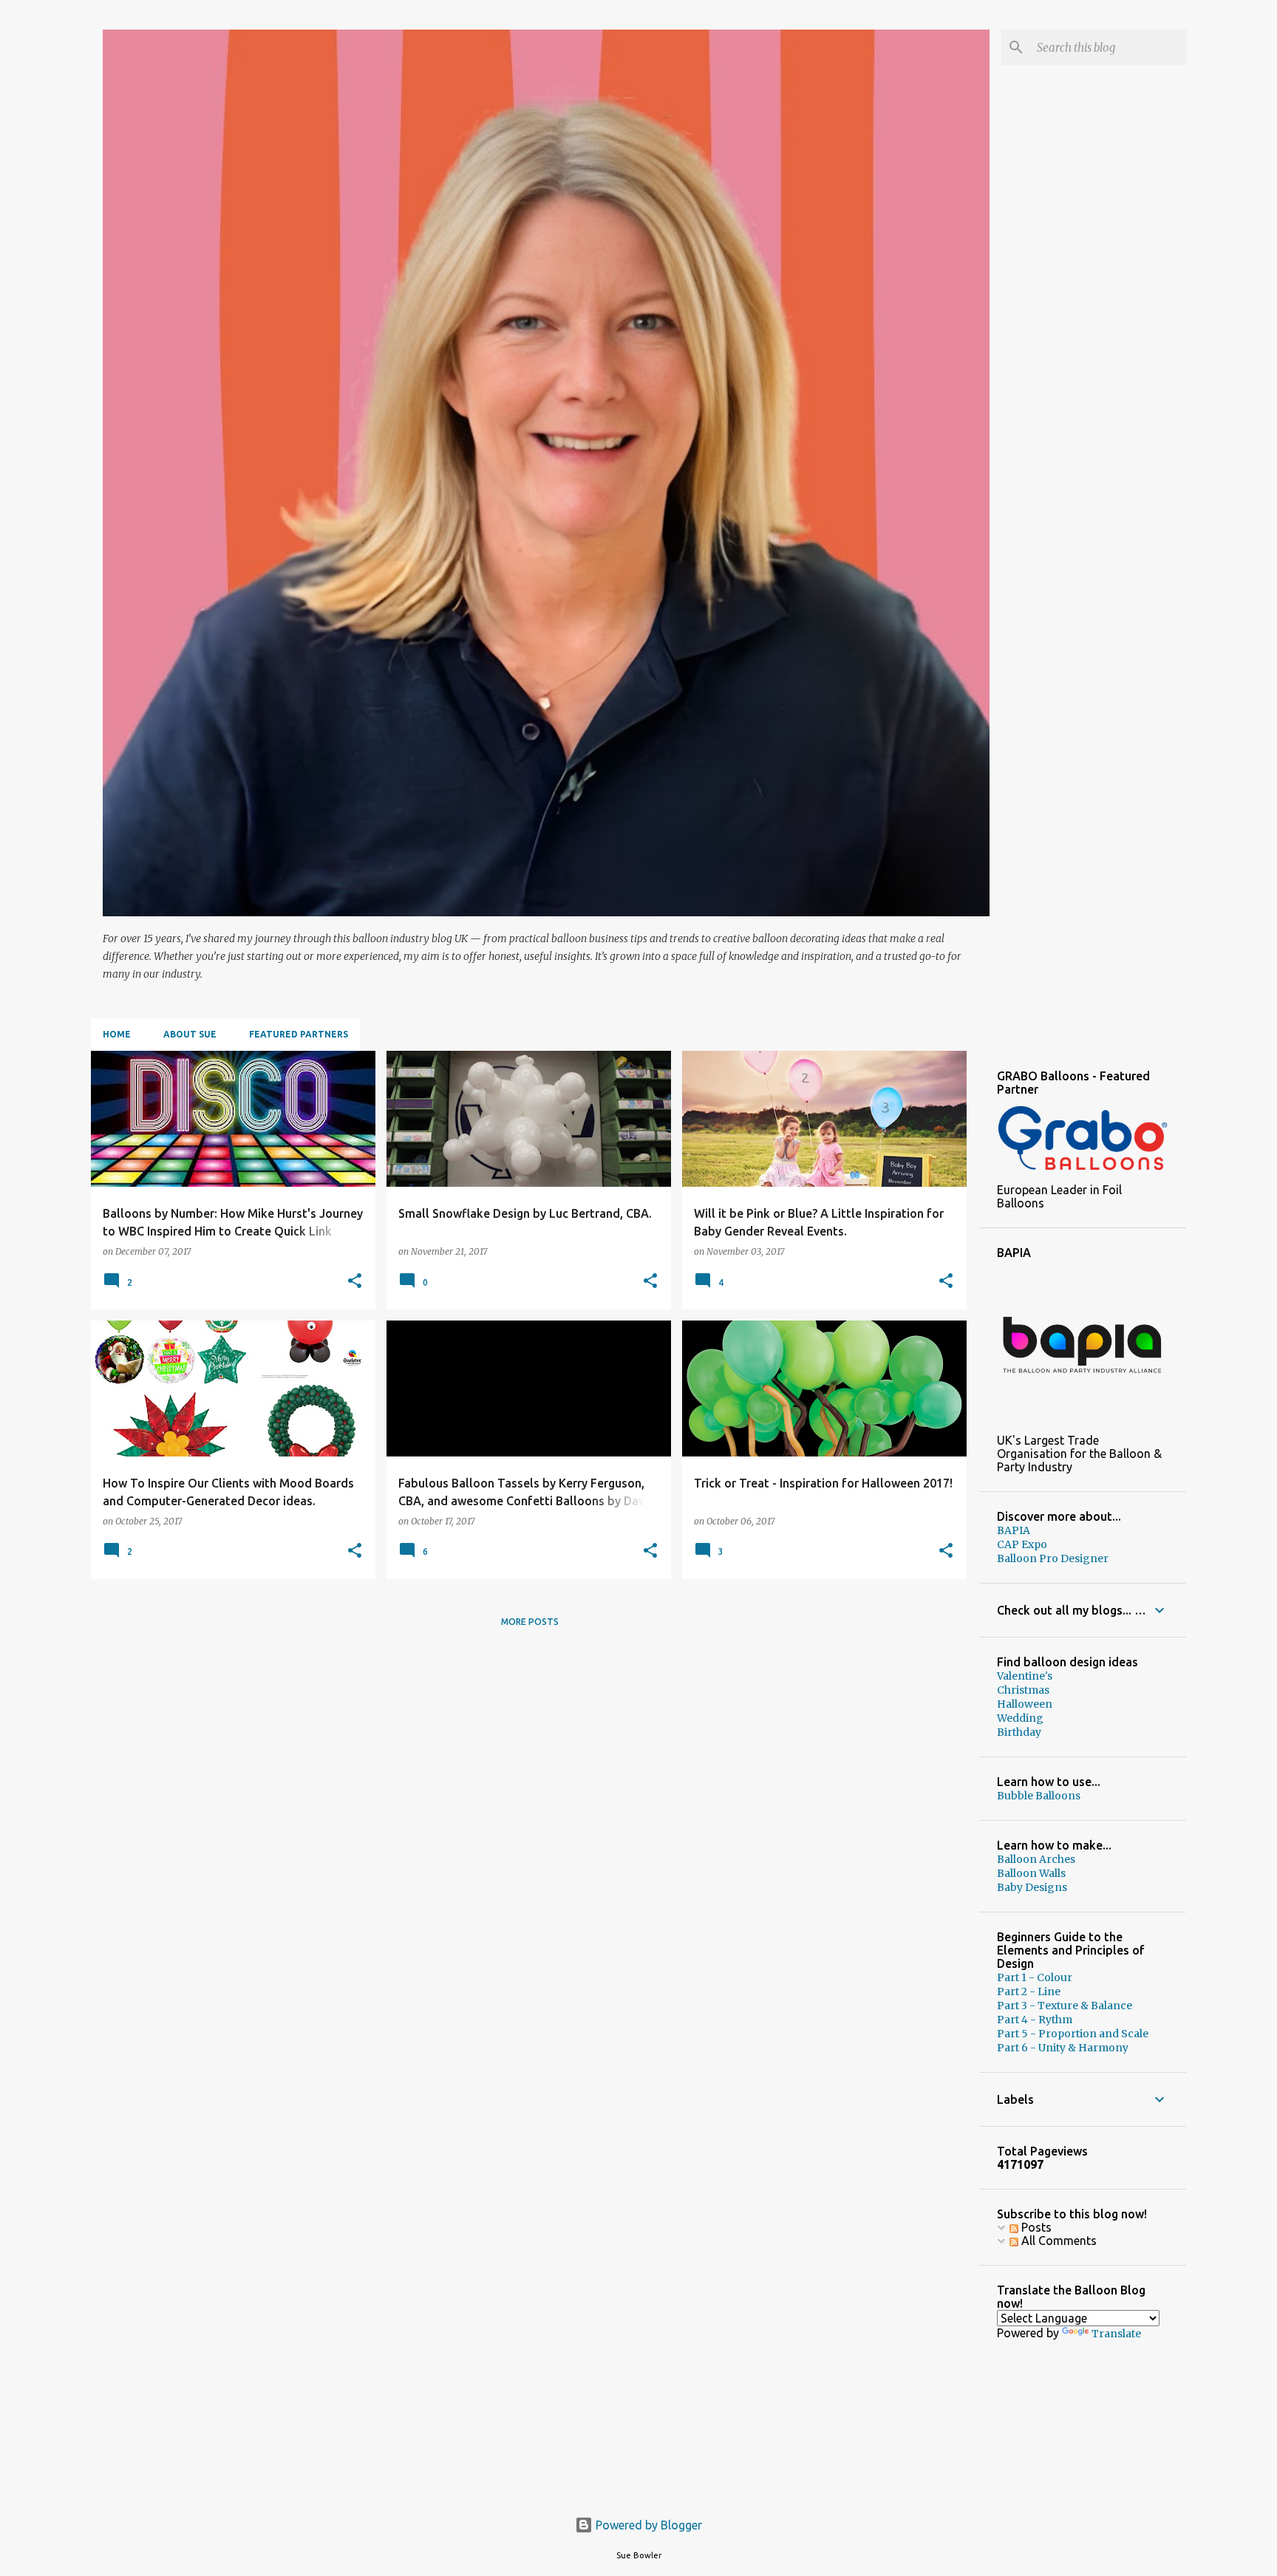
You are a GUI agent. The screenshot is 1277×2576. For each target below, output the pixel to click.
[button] (355, 1282)
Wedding (1020, 1718)
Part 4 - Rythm (1035, 2020)
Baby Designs (1032, 1887)
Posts (1035, 2227)
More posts (530, 1622)
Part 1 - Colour (1035, 1977)
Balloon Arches (1036, 1859)
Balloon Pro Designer (1053, 1558)
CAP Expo (1022, 1544)
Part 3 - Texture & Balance (1065, 2006)
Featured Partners (299, 1034)
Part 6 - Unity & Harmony (1063, 2048)
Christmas (1023, 1690)
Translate (1116, 2334)
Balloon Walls (1031, 1873)
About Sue (190, 1034)
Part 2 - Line (1029, 1991)
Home (117, 1034)
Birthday (1019, 1732)
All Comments (1058, 2241)
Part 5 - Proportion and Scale (1073, 2034)
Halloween (1025, 1704)
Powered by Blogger (647, 2525)
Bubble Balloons (1039, 1796)
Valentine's (1025, 1676)
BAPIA (1014, 1530)
